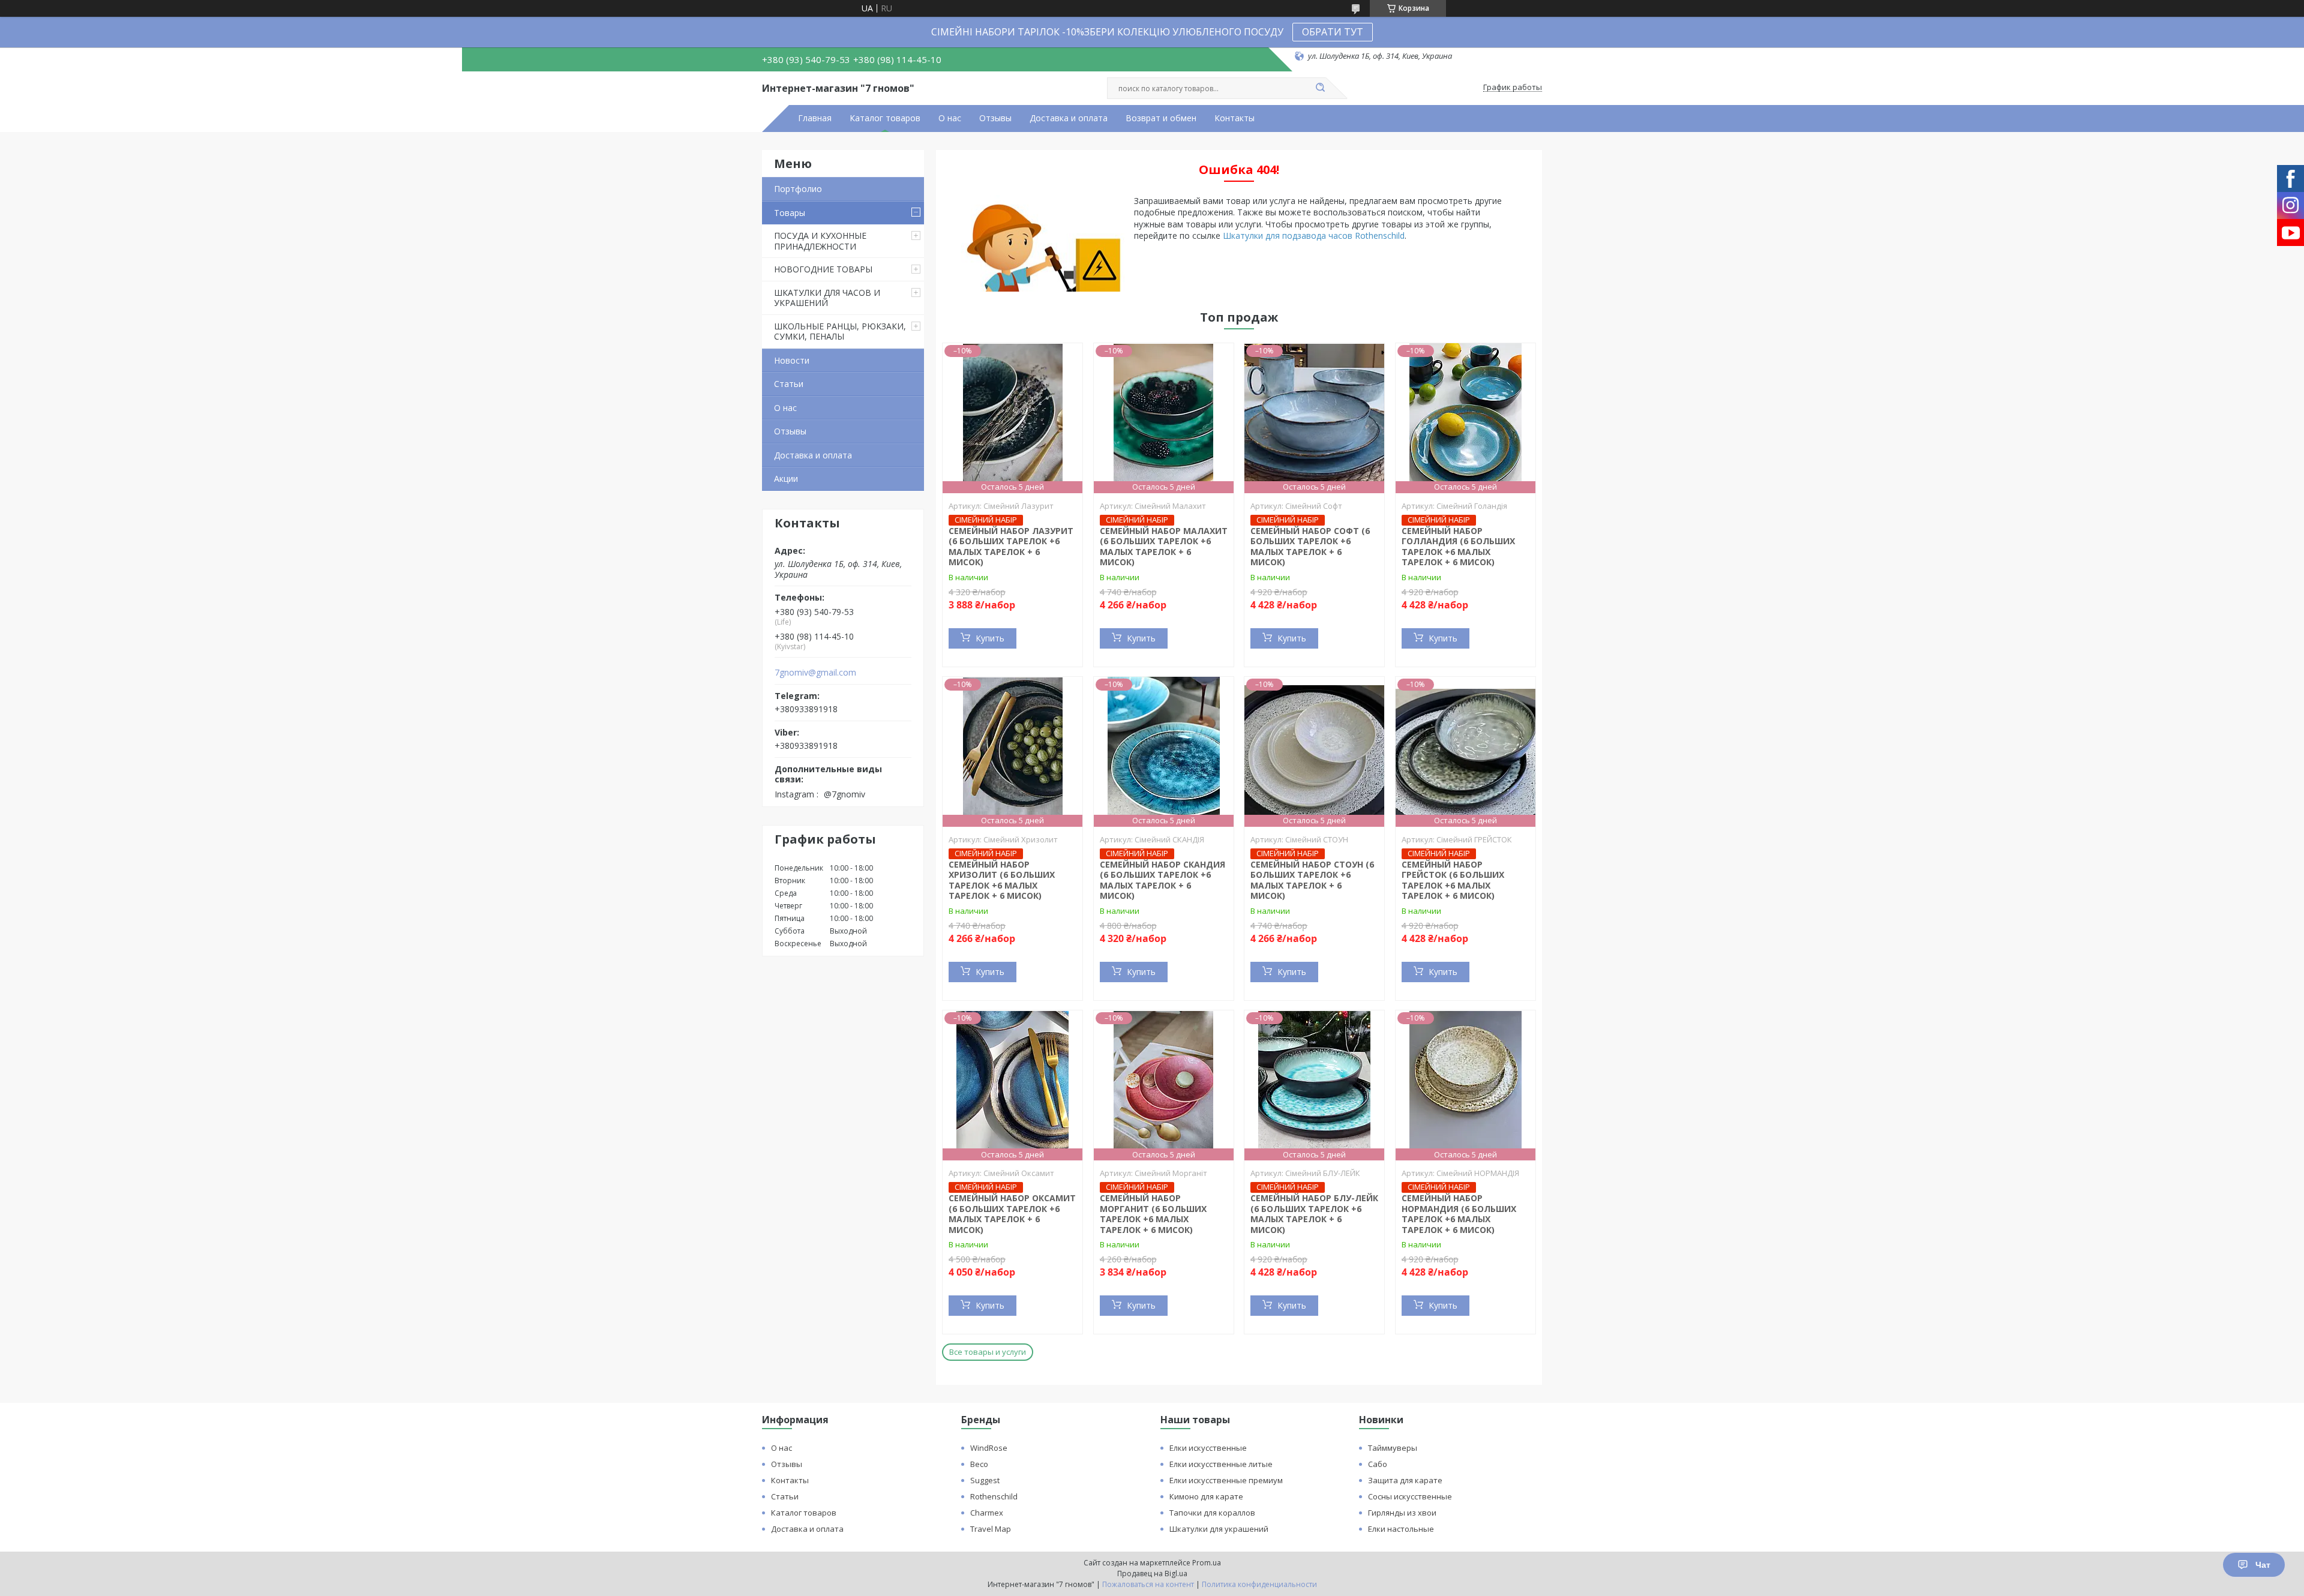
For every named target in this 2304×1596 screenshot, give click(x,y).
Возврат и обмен (1161, 118)
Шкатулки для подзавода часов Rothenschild (1314, 235)
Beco (979, 1464)
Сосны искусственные (1410, 1496)
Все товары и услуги (988, 1352)
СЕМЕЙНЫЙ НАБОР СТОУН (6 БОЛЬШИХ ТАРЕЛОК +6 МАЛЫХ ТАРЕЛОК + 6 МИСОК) (1312, 880)
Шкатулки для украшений (1219, 1529)
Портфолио (798, 189)
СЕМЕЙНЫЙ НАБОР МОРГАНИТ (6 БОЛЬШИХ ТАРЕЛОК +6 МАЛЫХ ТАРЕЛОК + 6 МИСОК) (1153, 1214)
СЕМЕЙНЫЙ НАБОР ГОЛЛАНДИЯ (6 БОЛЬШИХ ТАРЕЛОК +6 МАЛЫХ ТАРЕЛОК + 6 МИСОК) (1458, 547)
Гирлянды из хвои (1402, 1513)
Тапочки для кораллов (1212, 1513)
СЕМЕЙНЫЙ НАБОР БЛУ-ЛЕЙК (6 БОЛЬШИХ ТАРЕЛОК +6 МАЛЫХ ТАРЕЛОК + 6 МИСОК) (1314, 1214)
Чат (2263, 1565)
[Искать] (1320, 88)
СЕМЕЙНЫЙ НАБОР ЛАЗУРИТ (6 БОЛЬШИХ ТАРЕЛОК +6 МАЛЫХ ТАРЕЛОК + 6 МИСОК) (1011, 547)
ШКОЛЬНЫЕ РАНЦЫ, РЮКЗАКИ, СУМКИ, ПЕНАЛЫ (840, 331)
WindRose (989, 1448)
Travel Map (991, 1529)
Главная (815, 118)
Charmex (987, 1513)
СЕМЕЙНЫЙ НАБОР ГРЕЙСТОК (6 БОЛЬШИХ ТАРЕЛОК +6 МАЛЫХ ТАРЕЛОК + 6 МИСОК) (1453, 880)
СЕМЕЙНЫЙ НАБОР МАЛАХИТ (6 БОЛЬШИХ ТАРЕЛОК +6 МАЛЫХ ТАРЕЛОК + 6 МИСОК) (1164, 547)
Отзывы (995, 118)
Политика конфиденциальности (1259, 1584)
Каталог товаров (885, 118)
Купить (990, 638)
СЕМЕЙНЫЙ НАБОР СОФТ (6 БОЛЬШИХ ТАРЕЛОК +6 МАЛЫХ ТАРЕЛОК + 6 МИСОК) (1310, 547)
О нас (950, 118)
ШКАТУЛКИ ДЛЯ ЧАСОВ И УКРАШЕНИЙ (827, 298)
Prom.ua (1207, 1563)
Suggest (985, 1480)
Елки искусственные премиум (1226, 1480)
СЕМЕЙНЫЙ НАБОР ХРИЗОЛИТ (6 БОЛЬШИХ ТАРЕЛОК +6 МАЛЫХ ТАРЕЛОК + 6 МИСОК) (1002, 880)
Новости (792, 360)
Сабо (1378, 1464)
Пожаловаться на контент (1148, 1584)
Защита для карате (1405, 1480)
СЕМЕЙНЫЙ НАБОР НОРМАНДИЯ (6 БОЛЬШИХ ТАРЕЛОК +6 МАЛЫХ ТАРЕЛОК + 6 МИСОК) (1459, 1214)
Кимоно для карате (1206, 1496)
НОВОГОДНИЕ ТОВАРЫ (823, 269)
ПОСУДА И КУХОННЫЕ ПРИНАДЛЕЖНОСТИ (820, 241)
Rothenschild (994, 1496)
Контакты (1234, 118)
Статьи (789, 384)
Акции (786, 478)
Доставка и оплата (1069, 118)
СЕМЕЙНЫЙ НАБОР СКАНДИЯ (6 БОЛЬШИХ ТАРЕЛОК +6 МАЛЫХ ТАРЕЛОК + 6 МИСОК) (1162, 880)
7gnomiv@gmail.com (815, 673)
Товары (790, 213)
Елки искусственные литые (1221, 1464)
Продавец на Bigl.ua (1152, 1573)
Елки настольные (1401, 1529)
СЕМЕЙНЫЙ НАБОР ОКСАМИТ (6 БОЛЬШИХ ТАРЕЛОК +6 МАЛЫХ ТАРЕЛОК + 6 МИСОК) (1012, 1214)
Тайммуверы (1393, 1448)
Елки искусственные (1208, 1448)
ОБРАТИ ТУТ (1333, 32)
